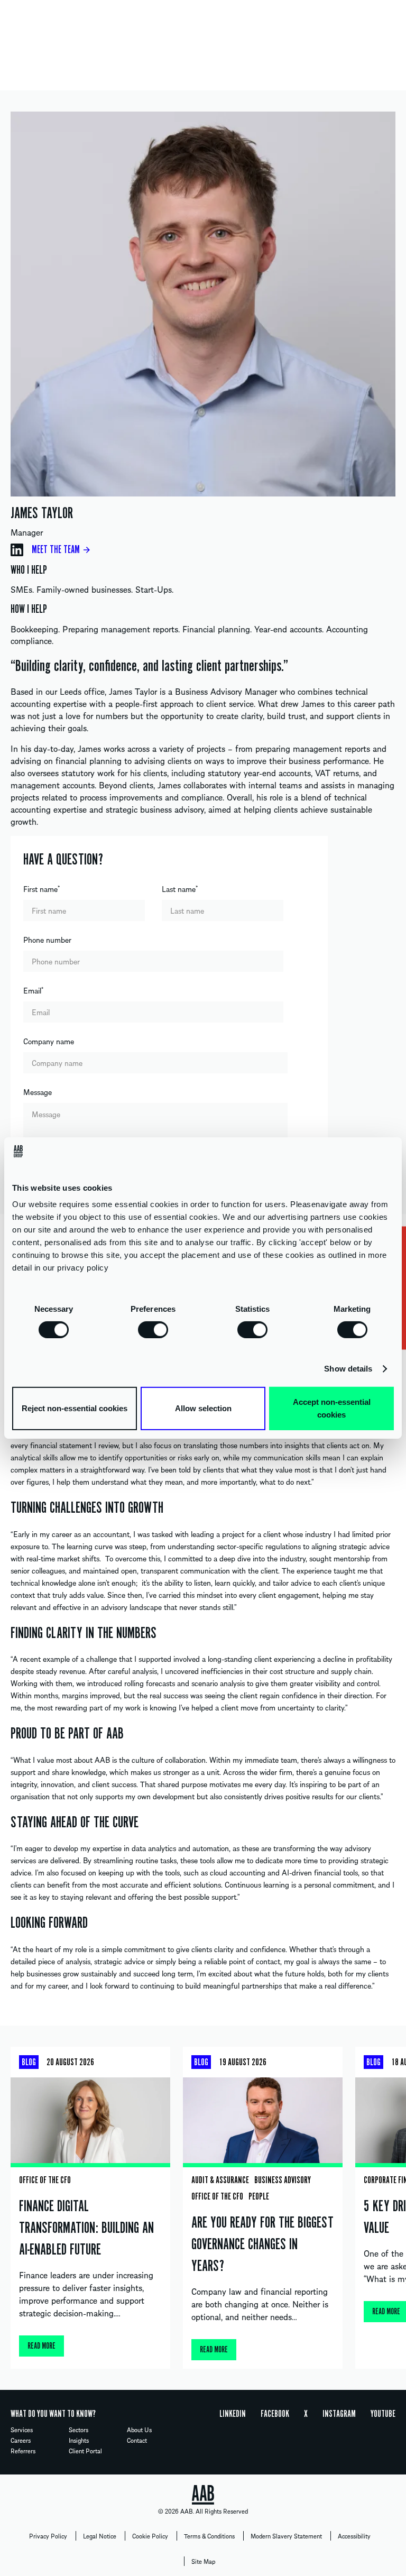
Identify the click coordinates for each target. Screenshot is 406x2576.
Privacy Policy (48, 2536)
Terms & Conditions (209, 2536)
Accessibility (354, 2536)
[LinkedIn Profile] (17, 550)
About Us (139, 2430)
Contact (137, 2440)
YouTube (383, 2414)
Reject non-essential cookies (75, 1408)
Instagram (339, 2414)
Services (22, 2430)
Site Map (203, 2561)
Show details (348, 1369)
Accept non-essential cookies (332, 1408)
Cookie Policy (150, 2536)
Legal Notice (100, 2536)
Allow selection (203, 1408)
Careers (21, 2440)
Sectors (79, 2430)
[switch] (153, 1329)
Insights (79, 2440)
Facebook (275, 2414)
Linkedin (233, 2414)
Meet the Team (56, 550)
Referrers (23, 2451)
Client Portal (85, 2451)
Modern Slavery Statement (286, 2536)
